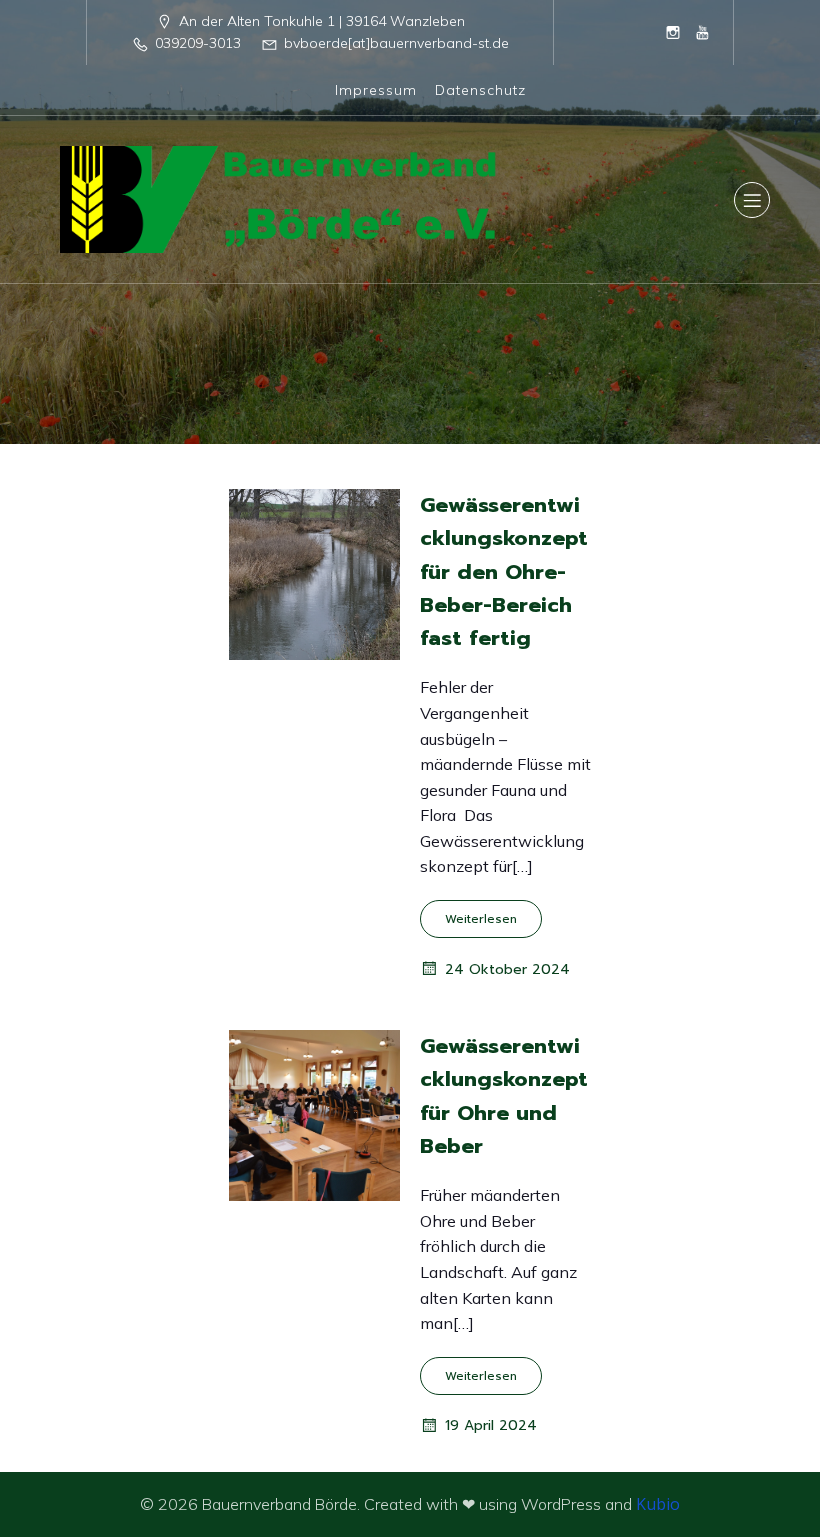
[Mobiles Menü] (752, 200)
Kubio (658, 1504)
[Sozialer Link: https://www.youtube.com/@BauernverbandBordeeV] (703, 32)
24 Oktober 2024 (507, 969)
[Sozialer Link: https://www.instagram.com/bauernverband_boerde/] (673, 32)
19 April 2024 (491, 1425)
